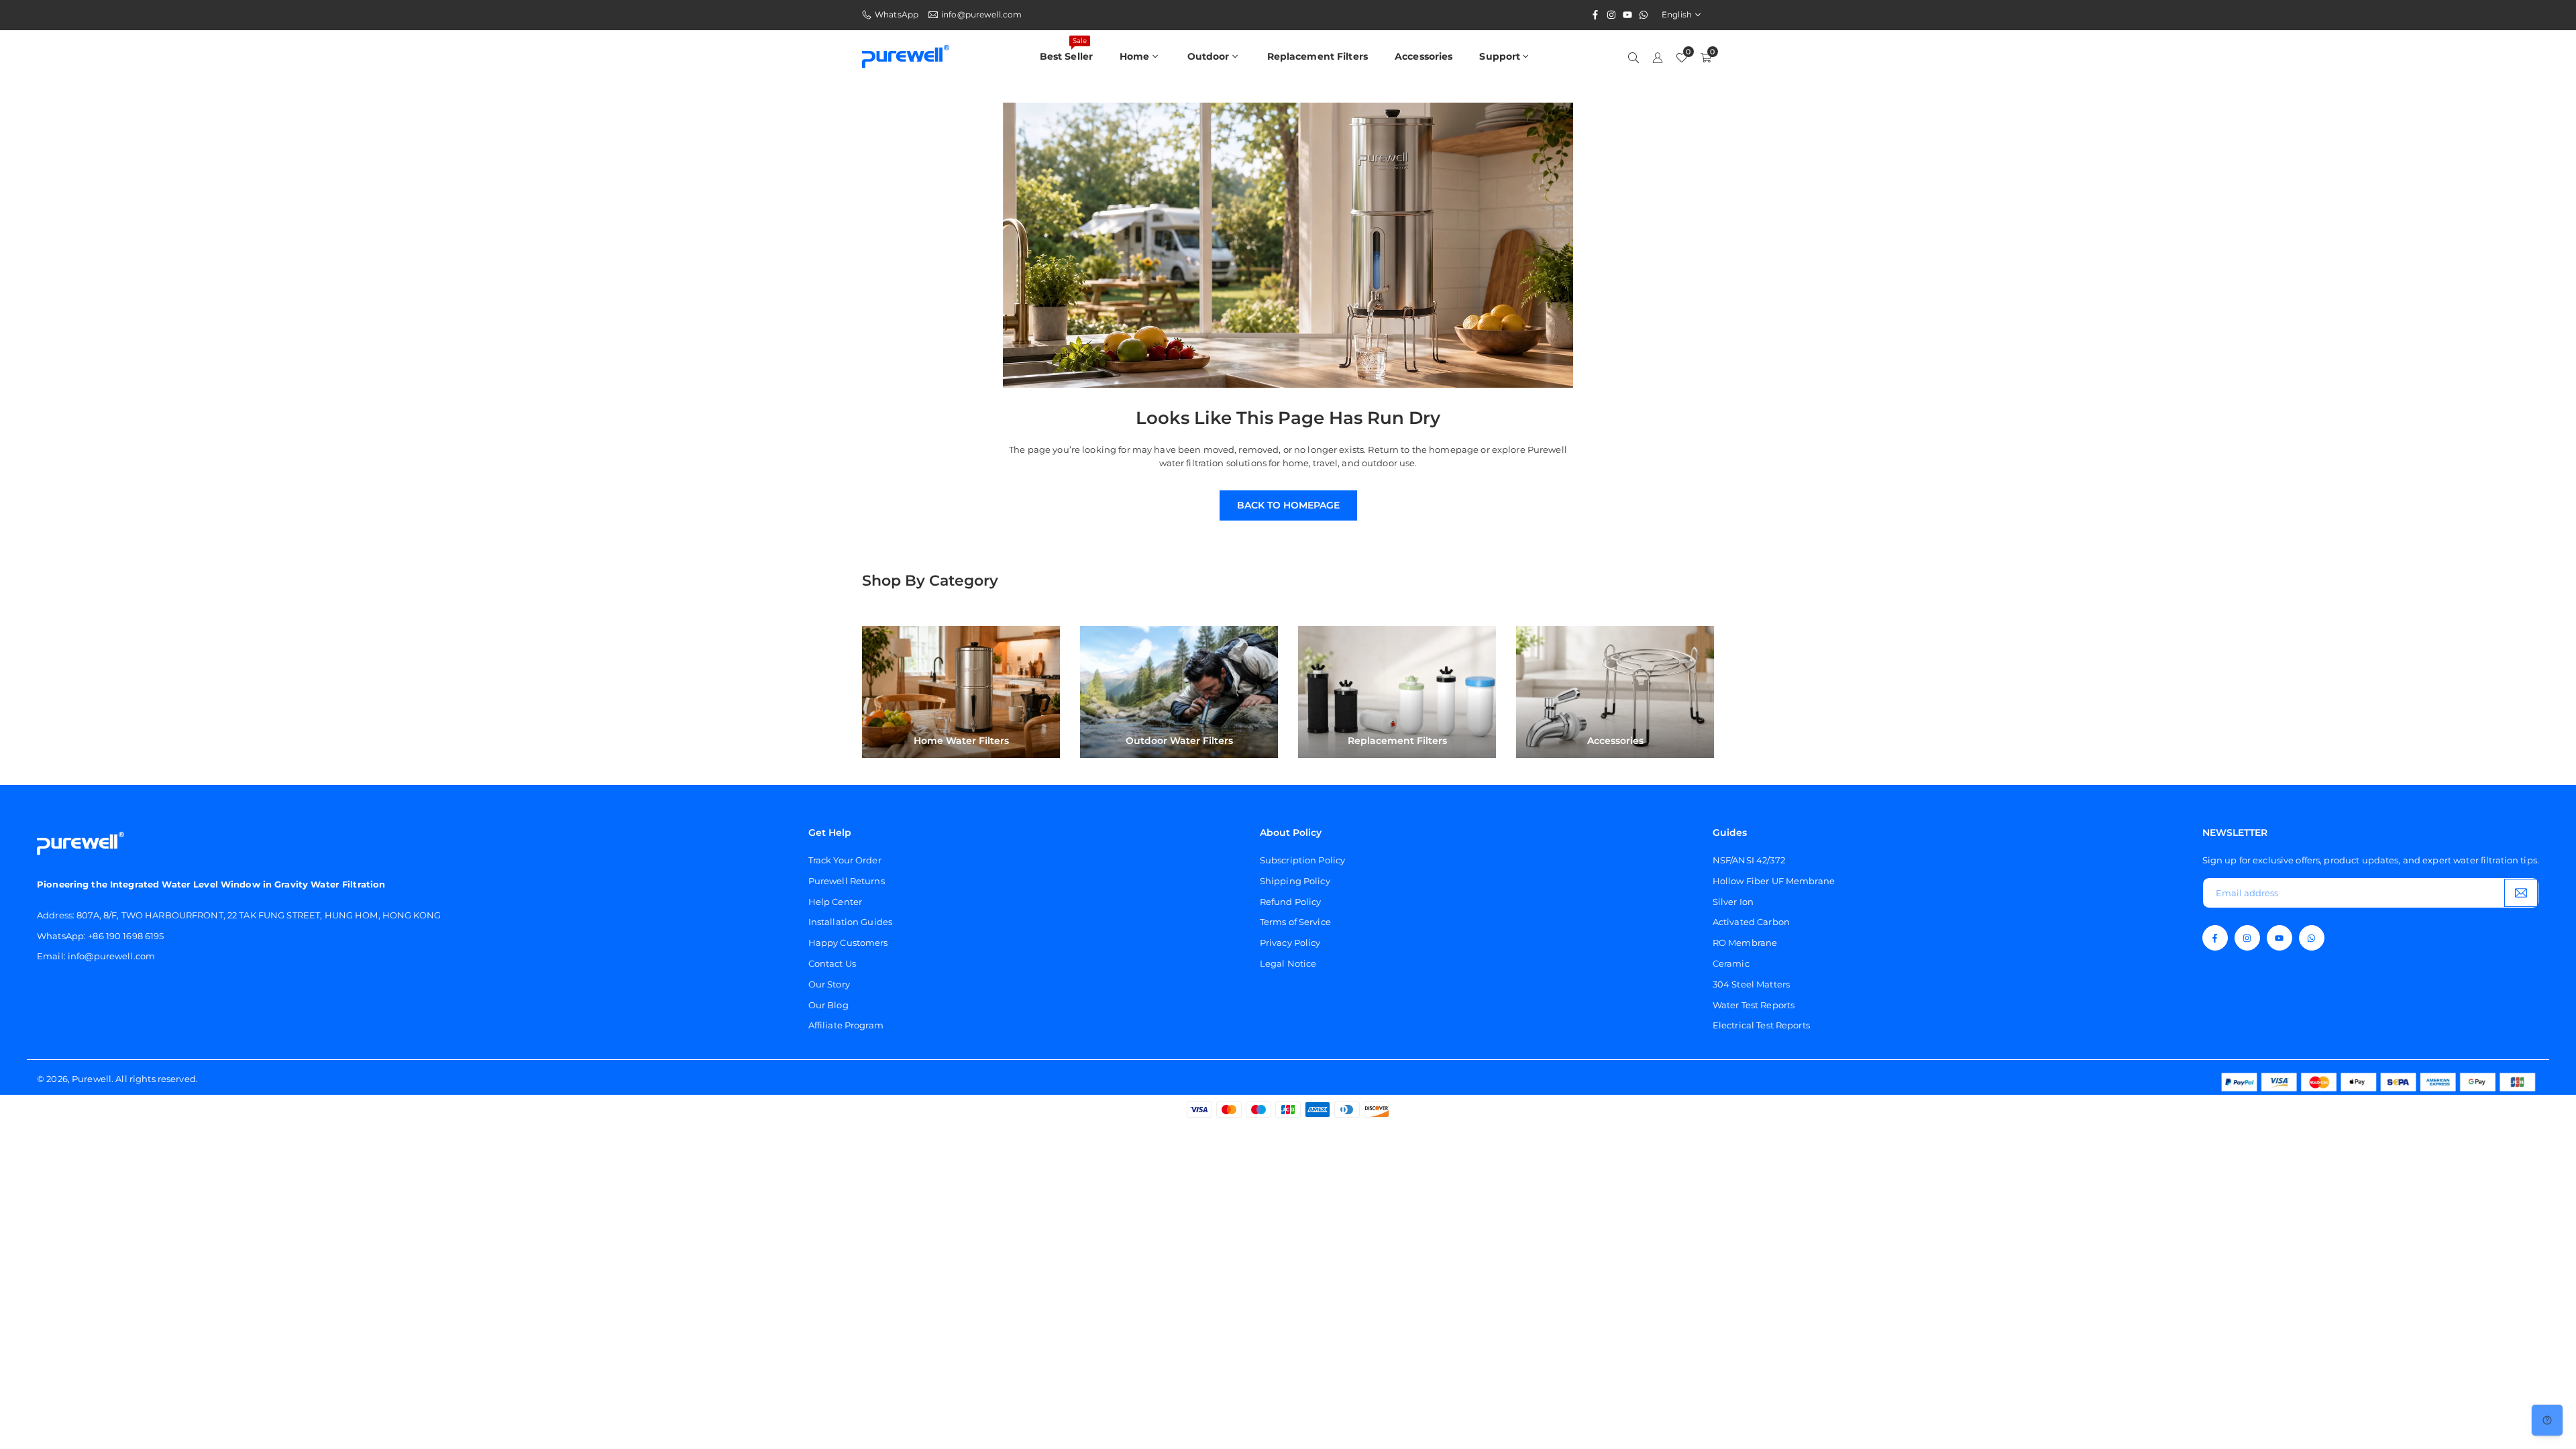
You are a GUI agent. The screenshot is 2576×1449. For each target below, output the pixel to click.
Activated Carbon (1751, 922)
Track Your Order (845, 860)
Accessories (1424, 56)
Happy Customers (848, 943)
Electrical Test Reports (1761, 1025)
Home (1135, 56)
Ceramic (1731, 963)
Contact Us (832, 963)
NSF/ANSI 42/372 (1749, 860)
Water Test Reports (1754, 1005)
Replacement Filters (1318, 56)
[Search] (1633, 57)
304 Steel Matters (1751, 984)
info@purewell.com (981, 15)
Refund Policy (1291, 902)
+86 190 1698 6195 (126, 936)
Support (1500, 56)
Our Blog (828, 1005)
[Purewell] (906, 55)
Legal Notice (1288, 963)
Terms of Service (1295, 922)
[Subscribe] (2521, 893)
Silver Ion (1733, 902)
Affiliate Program (846, 1025)
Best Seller (1066, 49)
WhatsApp (897, 15)
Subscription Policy (1302, 860)
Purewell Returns (847, 881)
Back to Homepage (1288, 505)
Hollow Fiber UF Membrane (1774, 881)
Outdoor (1209, 56)
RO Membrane (1745, 943)
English (1677, 15)
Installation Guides (850, 922)
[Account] (1658, 57)
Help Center (835, 902)
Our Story (829, 984)
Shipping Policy (1295, 881)
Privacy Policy (1290, 943)
